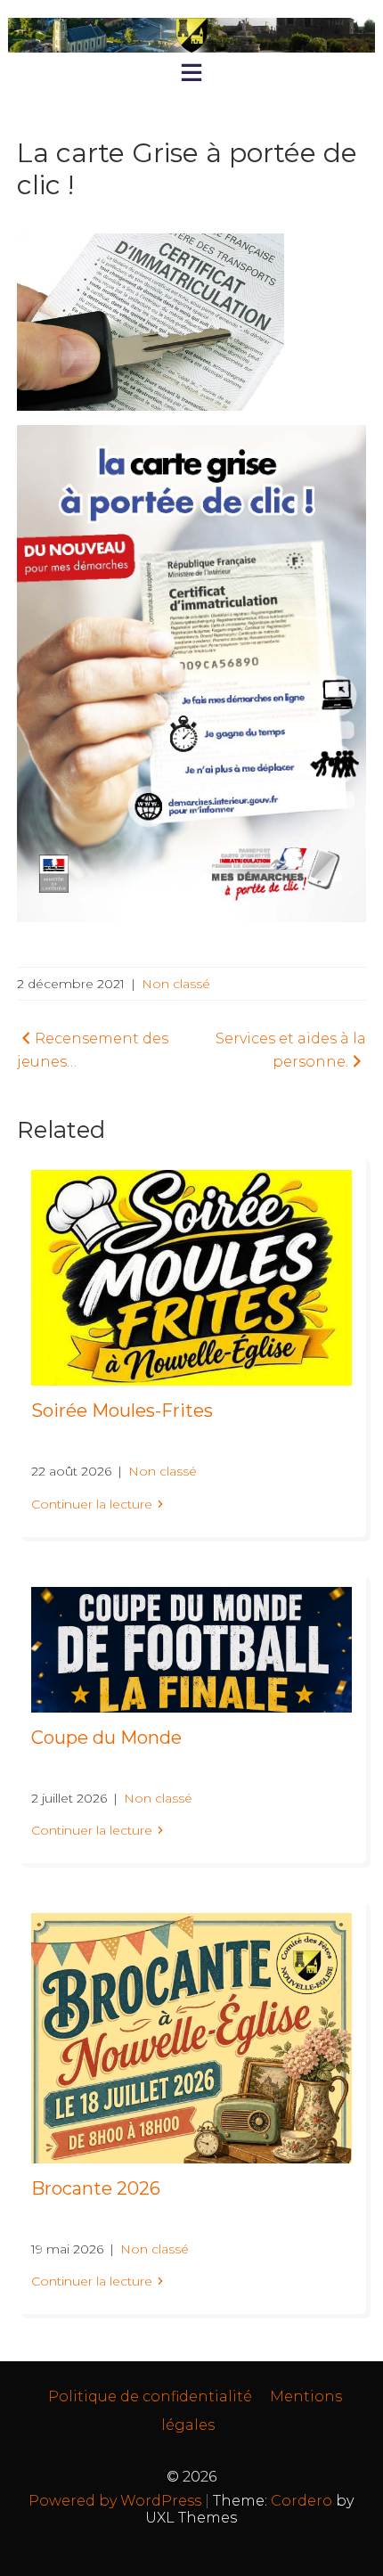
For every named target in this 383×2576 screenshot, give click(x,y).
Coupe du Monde (106, 1738)
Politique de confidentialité (150, 2396)
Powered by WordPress (115, 2501)
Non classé (176, 984)
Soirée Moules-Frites (122, 1411)
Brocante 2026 (96, 2188)
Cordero (302, 2501)
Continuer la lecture (92, 1504)
